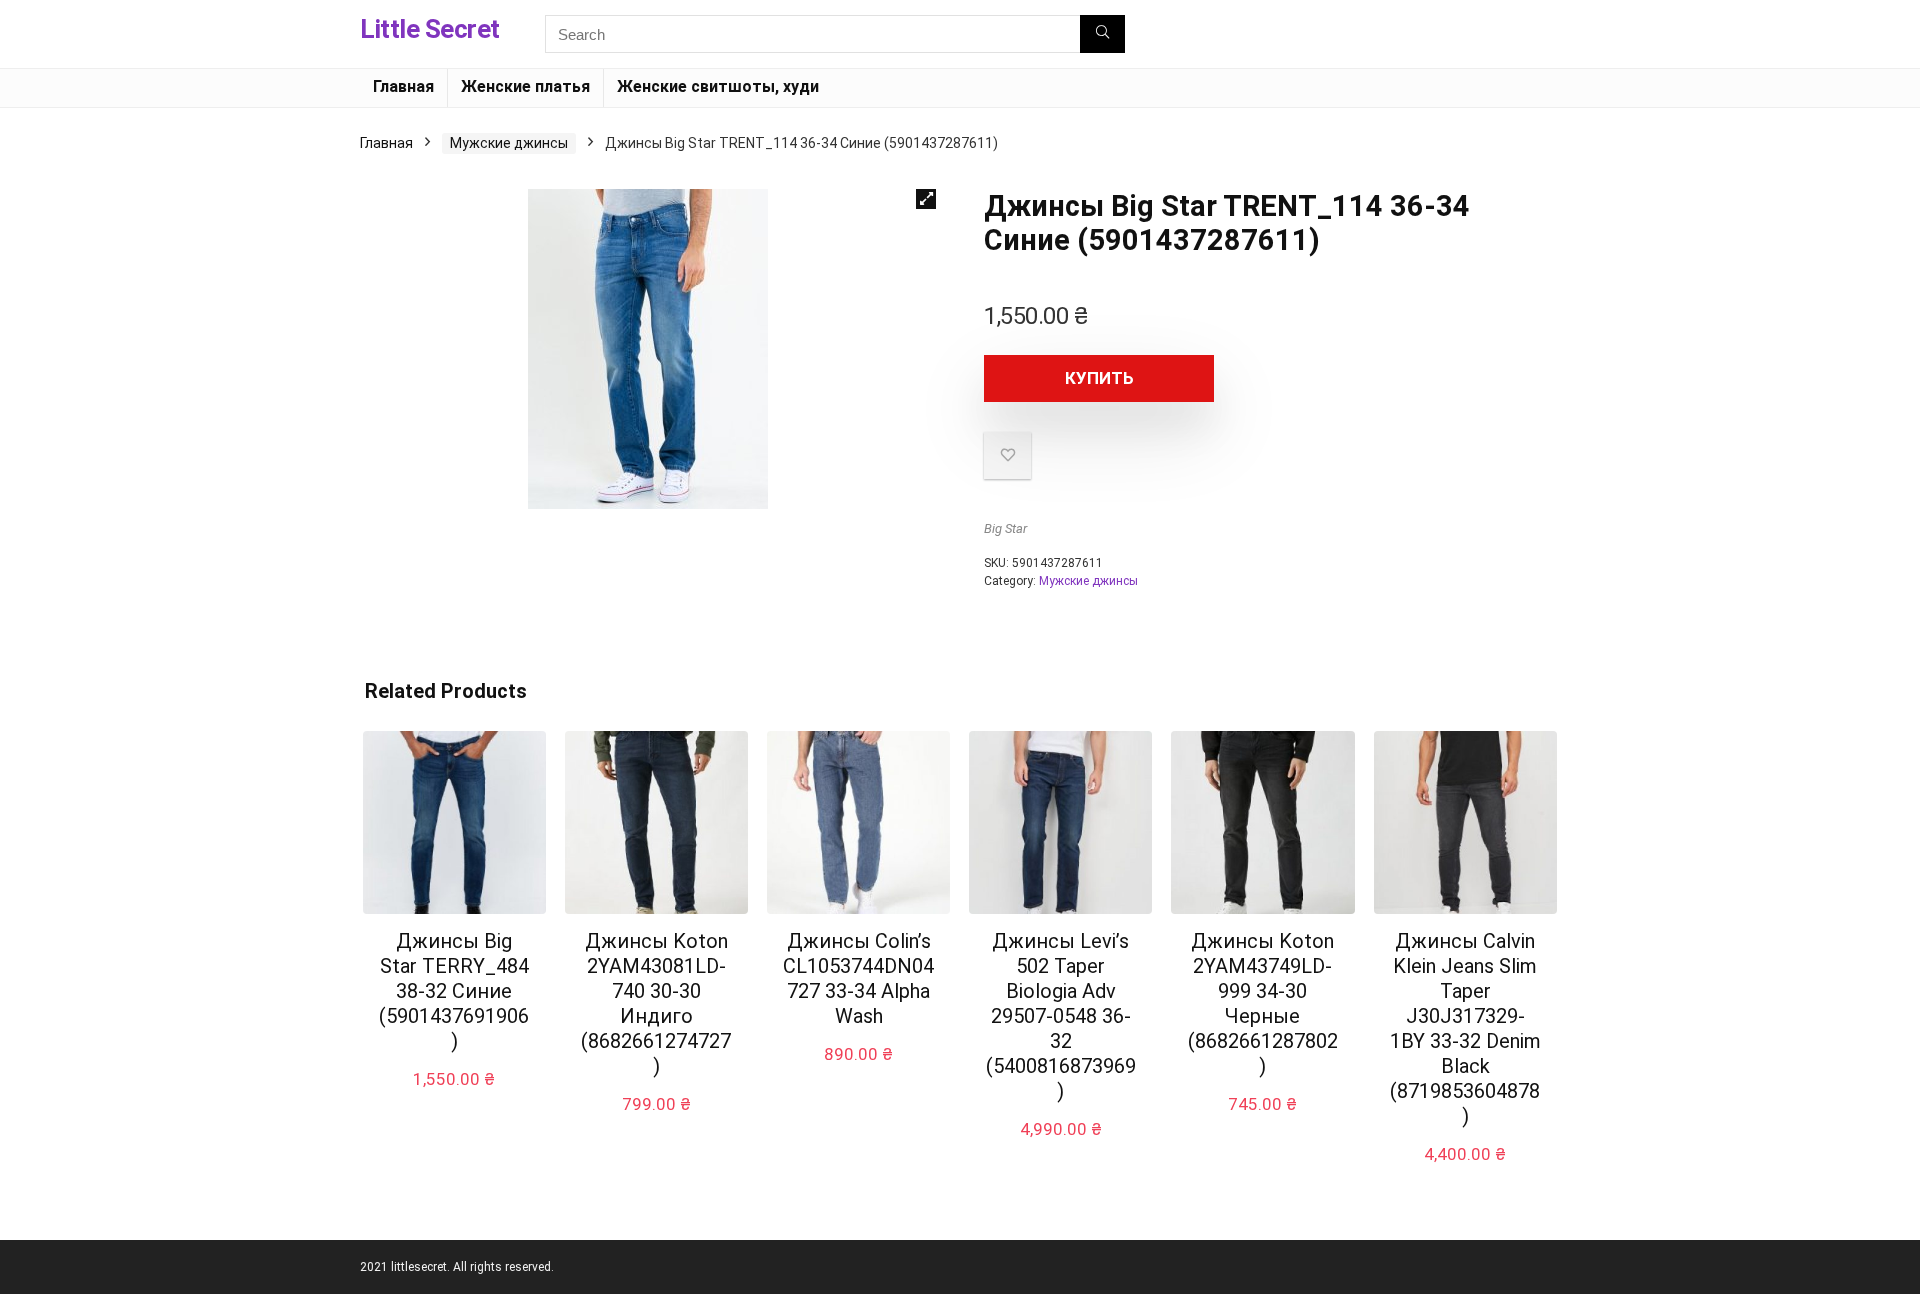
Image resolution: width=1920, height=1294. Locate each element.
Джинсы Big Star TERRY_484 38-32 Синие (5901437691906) (454, 991)
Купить (1099, 378)
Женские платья (525, 86)
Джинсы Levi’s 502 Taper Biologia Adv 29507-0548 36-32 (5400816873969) (1061, 1016)
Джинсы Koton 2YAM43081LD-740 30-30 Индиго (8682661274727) (656, 1003)
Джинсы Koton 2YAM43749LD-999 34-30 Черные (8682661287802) (1263, 1003)
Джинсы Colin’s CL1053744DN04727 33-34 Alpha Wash (858, 978)
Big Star (1005, 528)
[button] (926, 199)
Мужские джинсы (509, 143)
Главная (403, 86)
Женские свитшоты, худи (718, 86)
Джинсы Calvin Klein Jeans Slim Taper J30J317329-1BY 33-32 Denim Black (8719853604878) (1465, 1028)
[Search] (1102, 34)
